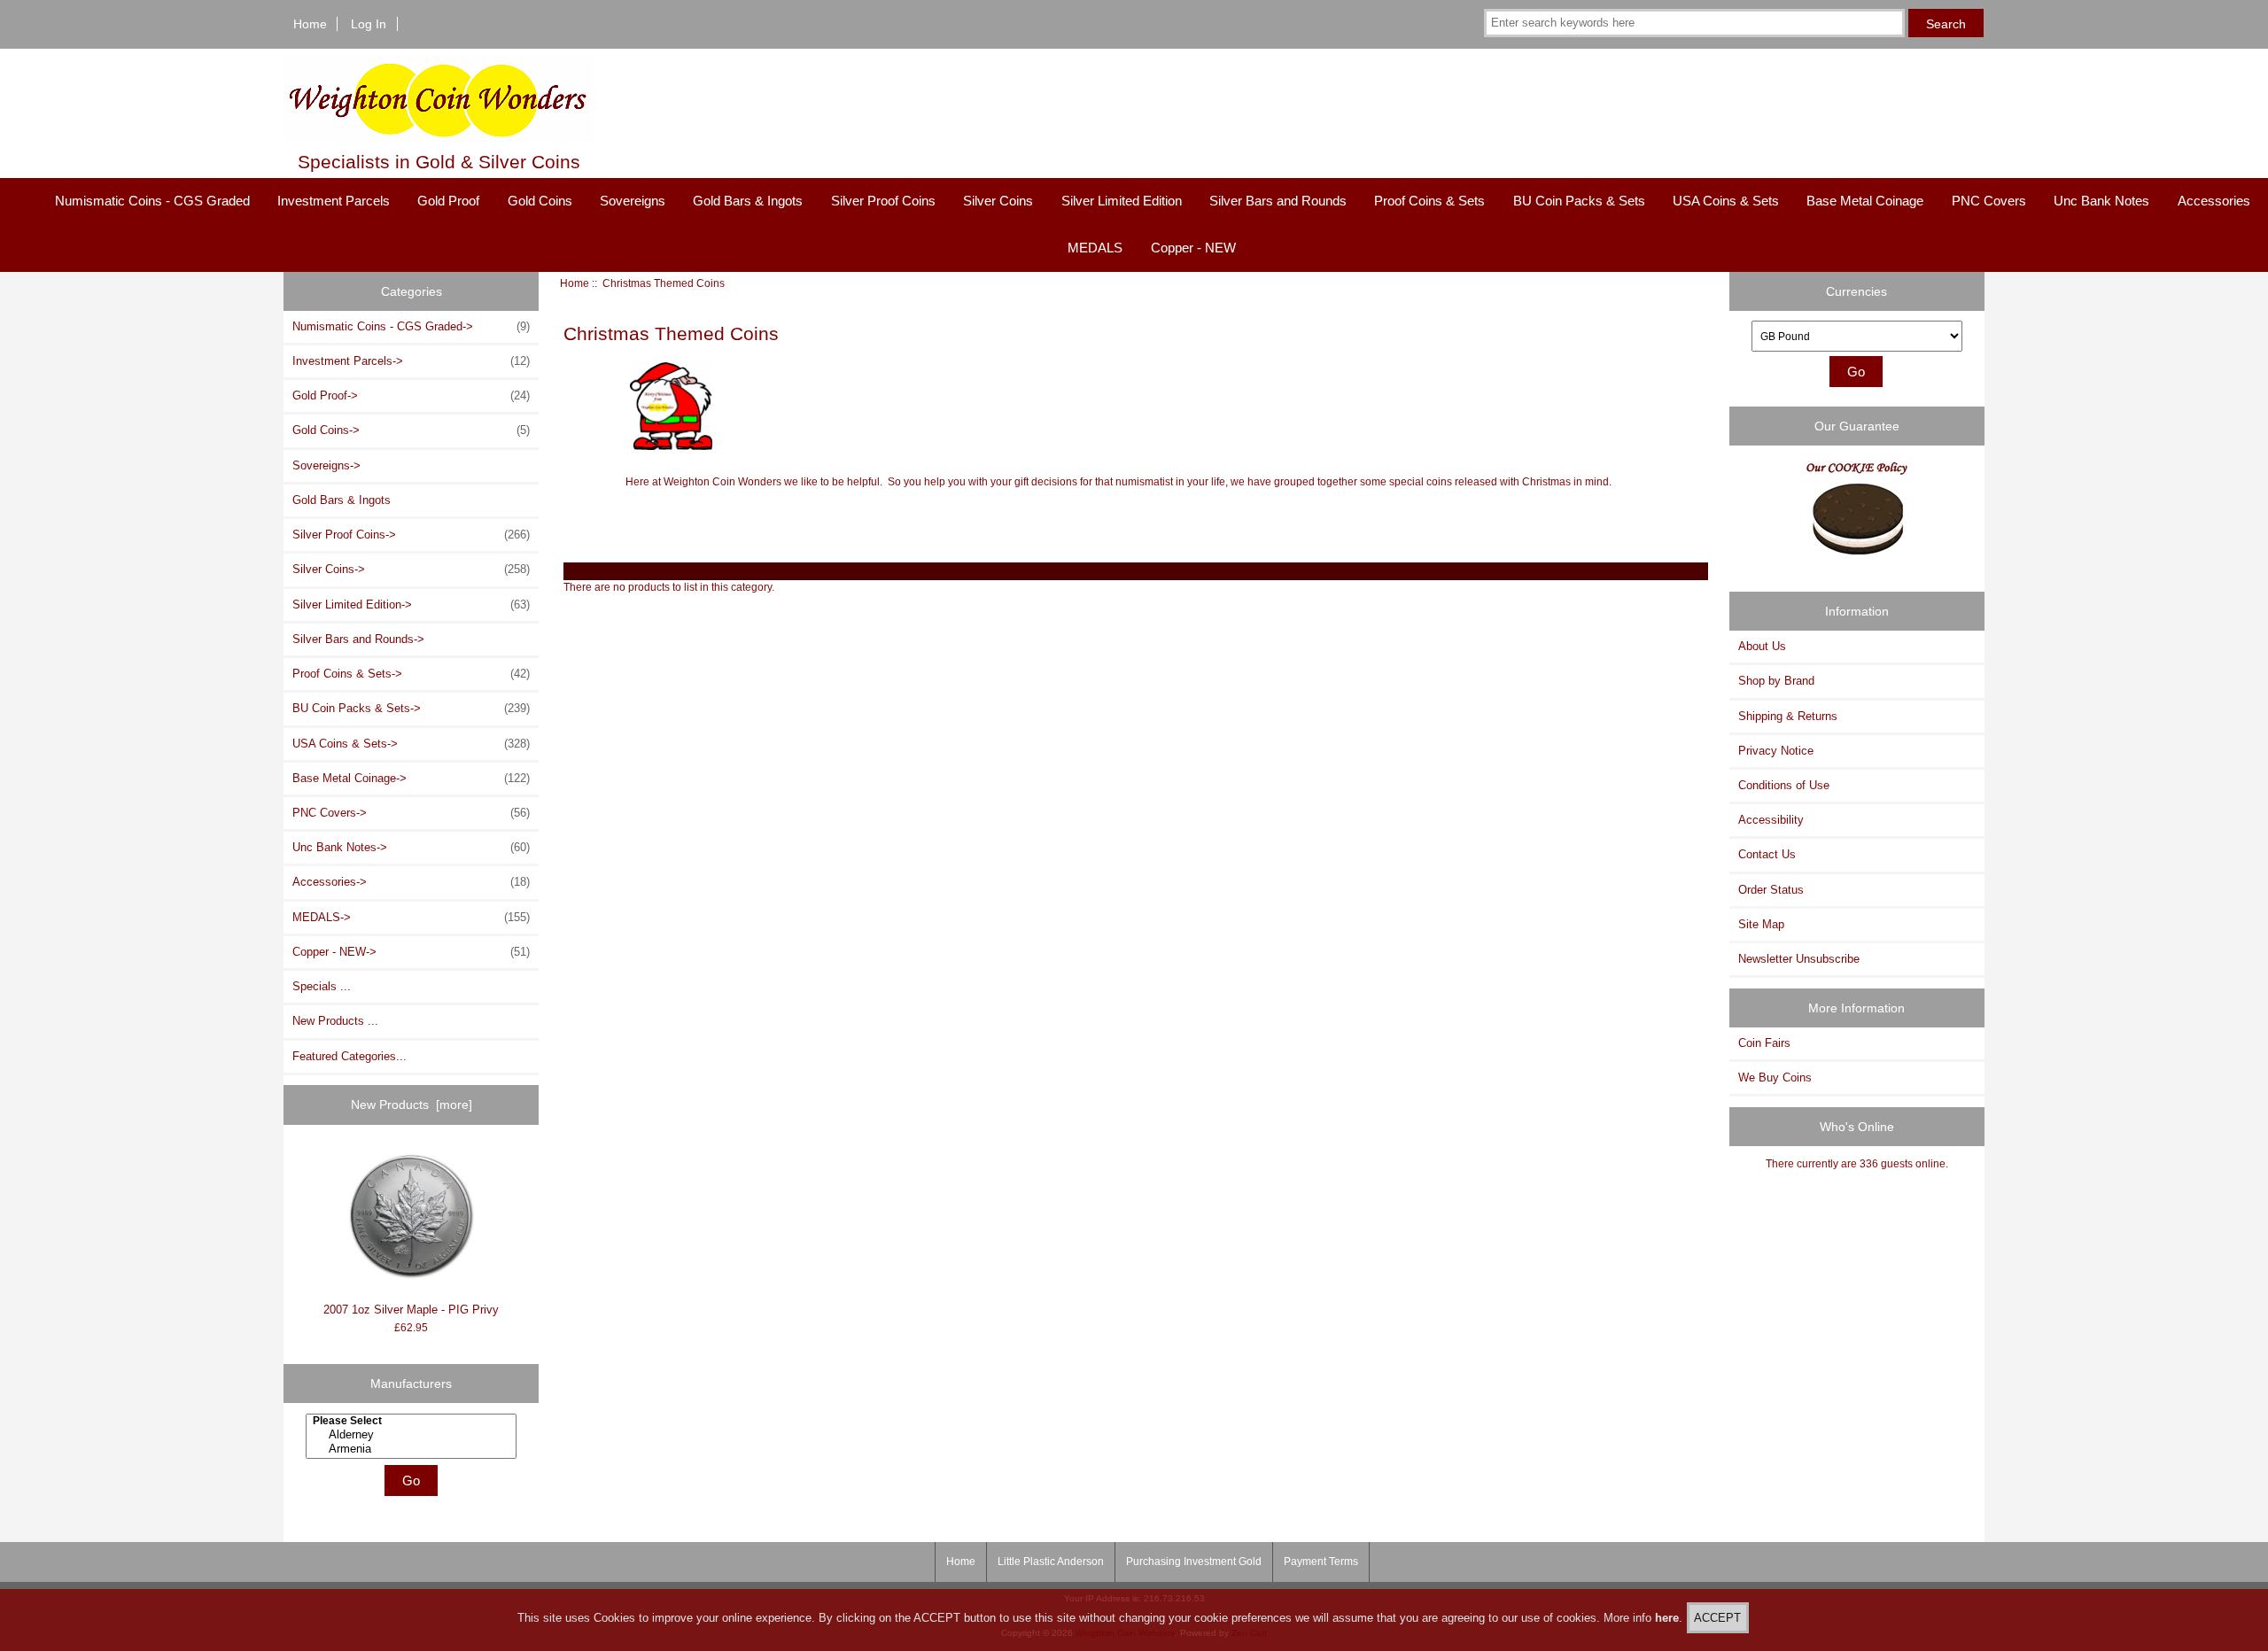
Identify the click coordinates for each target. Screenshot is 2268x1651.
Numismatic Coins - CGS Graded (152, 201)
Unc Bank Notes (2101, 201)
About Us (1762, 646)
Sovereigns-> (326, 465)
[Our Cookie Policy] (1857, 515)
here (1667, 1618)
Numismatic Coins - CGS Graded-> (411, 326)
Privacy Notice (1776, 751)
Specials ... (322, 986)
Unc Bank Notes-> (411, 847)
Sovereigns (633, 201)
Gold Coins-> (411, 430)
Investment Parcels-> (411, 361)
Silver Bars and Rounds (1278, 201)
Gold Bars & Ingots (748, 201)
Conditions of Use (1784, 785)
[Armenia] (414, 1449)
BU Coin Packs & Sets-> (411, 708)
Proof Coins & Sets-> (411, 674)
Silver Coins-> (411, 569)
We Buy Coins (1775, 1077)
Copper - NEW (1193, 248)
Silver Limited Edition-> (411, 605)
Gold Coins (540, 201)
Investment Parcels (334, 201)
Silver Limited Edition (1122, 201)
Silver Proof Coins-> (411, 535)
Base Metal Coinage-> (411, 778)
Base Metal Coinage (1865, 201)
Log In (369, 24)
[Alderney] (414, 1435)
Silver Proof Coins (883, 201)
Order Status (1771, 890)
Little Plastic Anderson (1051, 1562)
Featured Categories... (350, 1056)
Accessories (2214, 201)
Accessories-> (411, 882)
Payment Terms (1321, 1562)
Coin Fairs (1764, 1043)
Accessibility (1771, 820)
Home (310, 24)
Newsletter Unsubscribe (1799, 959)
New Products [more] (412, 1105)
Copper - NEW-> (411, 952)
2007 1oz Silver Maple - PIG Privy (411, 1310)
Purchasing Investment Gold (1194, 1562)
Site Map (1761, 924)
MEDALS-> (411, 917)
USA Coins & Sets (1726, 201)
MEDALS (1095, 248)
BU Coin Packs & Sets (1579, 201)
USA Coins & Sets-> (411, 744)
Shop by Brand (1776, 681)
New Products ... (335, 1021)
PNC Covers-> (411, 813)
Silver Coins (998, 201)
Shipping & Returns (1788, 716)
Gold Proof (448, 201)
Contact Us (1767, 854)
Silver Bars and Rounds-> (358, 639)
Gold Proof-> (411, 395)
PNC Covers (1989, 201)
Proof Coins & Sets (1429, 201)
